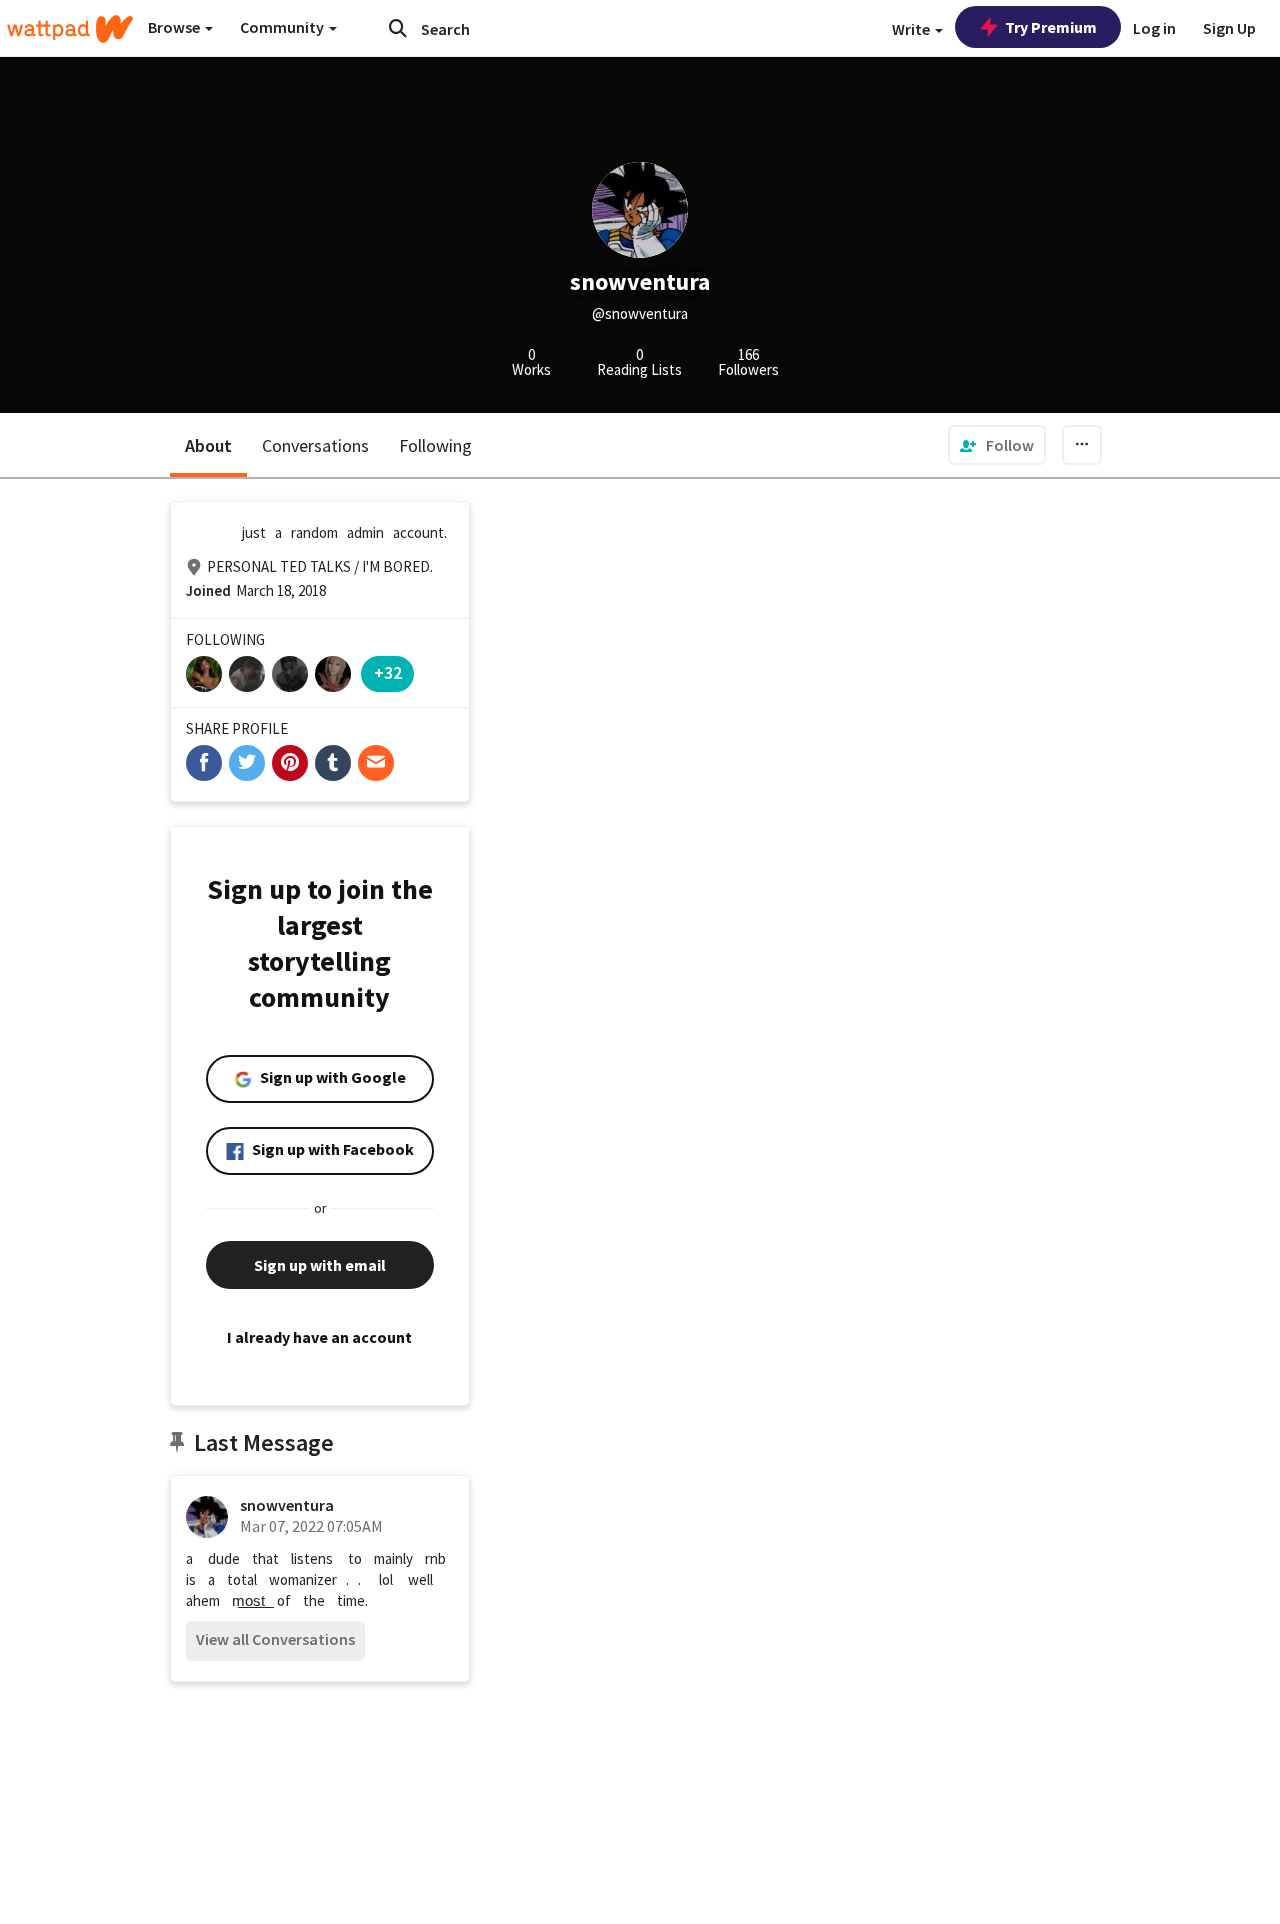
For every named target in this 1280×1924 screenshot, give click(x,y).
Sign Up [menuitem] (1229, 28)
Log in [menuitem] (1154, 28)
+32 (388, 672)
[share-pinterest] (290, 763)
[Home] (70, 29)
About (208, 445)
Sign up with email (320, 1265)
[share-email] (376, 763)
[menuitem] (997, 445)
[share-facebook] (204, 763)
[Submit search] (398, 28)
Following (435, 445)
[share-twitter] (247, 763)
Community (283, 27)
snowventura (287, 1505)
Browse (175, 27)
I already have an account (319, 1337)
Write (912, 29)
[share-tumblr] (333, 763)
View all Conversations (275, 1639)
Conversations (315, 445)
